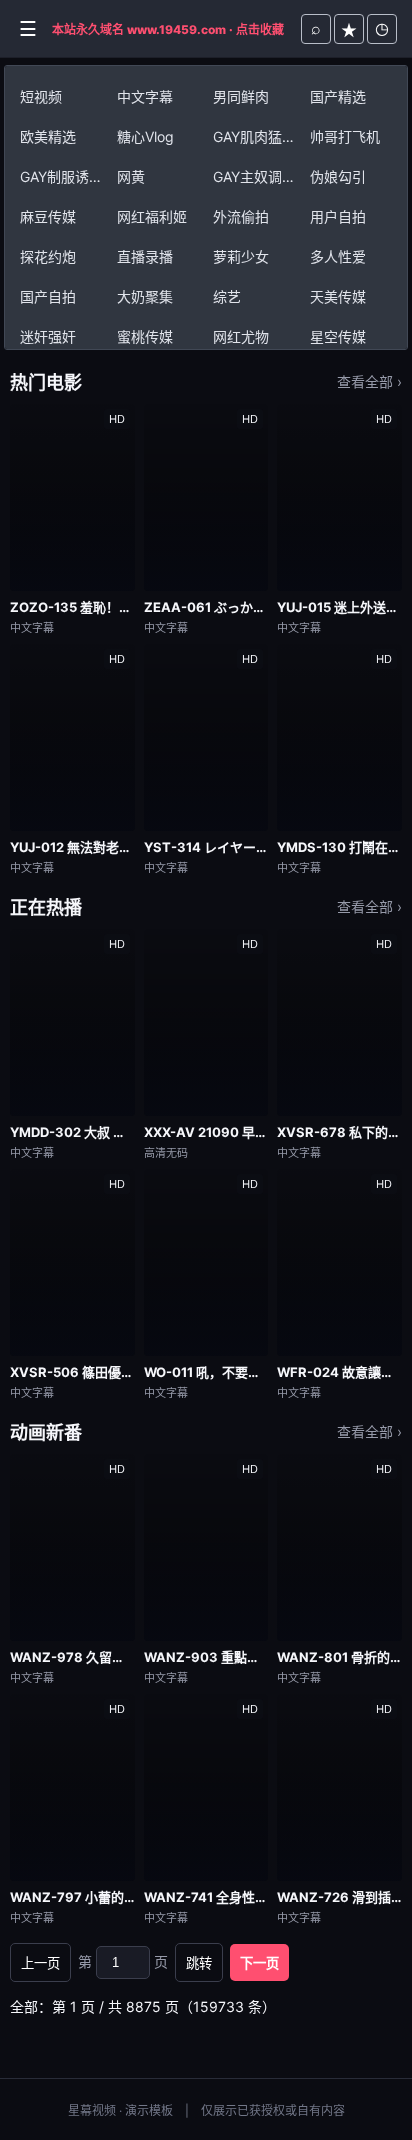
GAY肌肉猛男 (254, 136)
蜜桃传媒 (145, 336)
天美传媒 (338, 296)
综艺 (227, 296)
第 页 (123, 1961)
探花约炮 (48, 256)
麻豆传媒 (48, 216)
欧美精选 (48, 136)
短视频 (41, 96)
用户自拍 (338, 216)
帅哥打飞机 (345, 136)
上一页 (40, 1963)
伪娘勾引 (338, 176)
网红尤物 (241, 336)
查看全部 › (369, 381)
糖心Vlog (145, 136)
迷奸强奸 (48, 336)
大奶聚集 (145, 296)
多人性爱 (338, 256)
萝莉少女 (241, 256)
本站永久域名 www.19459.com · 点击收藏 (168, 29)
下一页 (259, 1963)
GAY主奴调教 (254, 176)
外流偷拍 (241, 216)
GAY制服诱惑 (61, 176)
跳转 (199, 1963)
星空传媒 (338, 336)
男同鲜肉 (241, 96)
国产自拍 (48, 296)
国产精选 (338, 96)
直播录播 (145, 256)
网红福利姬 (152, 216)
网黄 (131, 176)
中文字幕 (145, 96)
